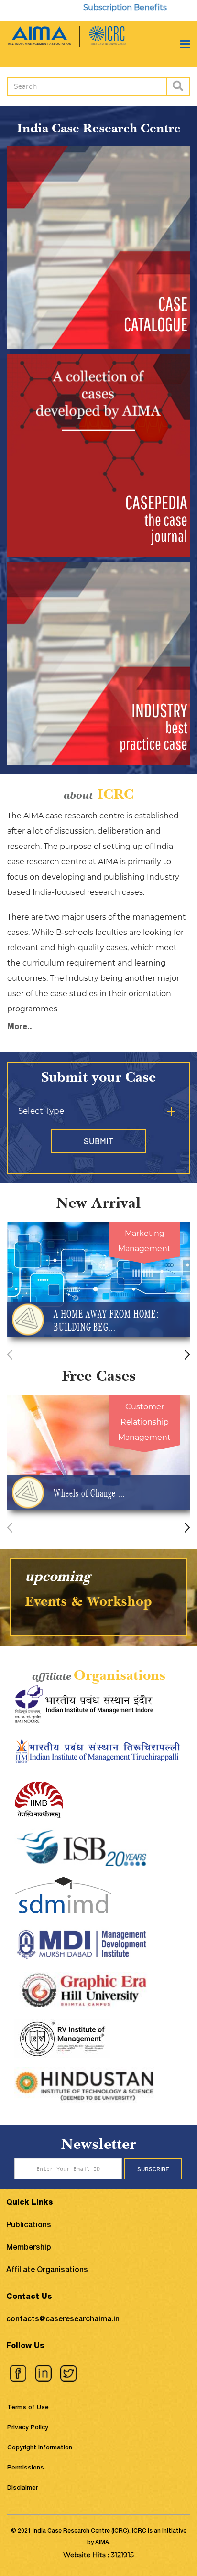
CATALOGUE (156, 314)
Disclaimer (22, 2488)
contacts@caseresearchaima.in (63, 2320)
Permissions (26, 2468)
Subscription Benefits (95, 7)
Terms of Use (28, 2408)
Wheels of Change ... (89, 1493)
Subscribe (153, 2169)
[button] (187, 1355)
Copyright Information (40, 2448)
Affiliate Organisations (47, 2271)
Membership (29, 2248)
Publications (29, 2226)
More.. (20, 1028)
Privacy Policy (28, 2428)
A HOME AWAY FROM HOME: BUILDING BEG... (106, 1320)
